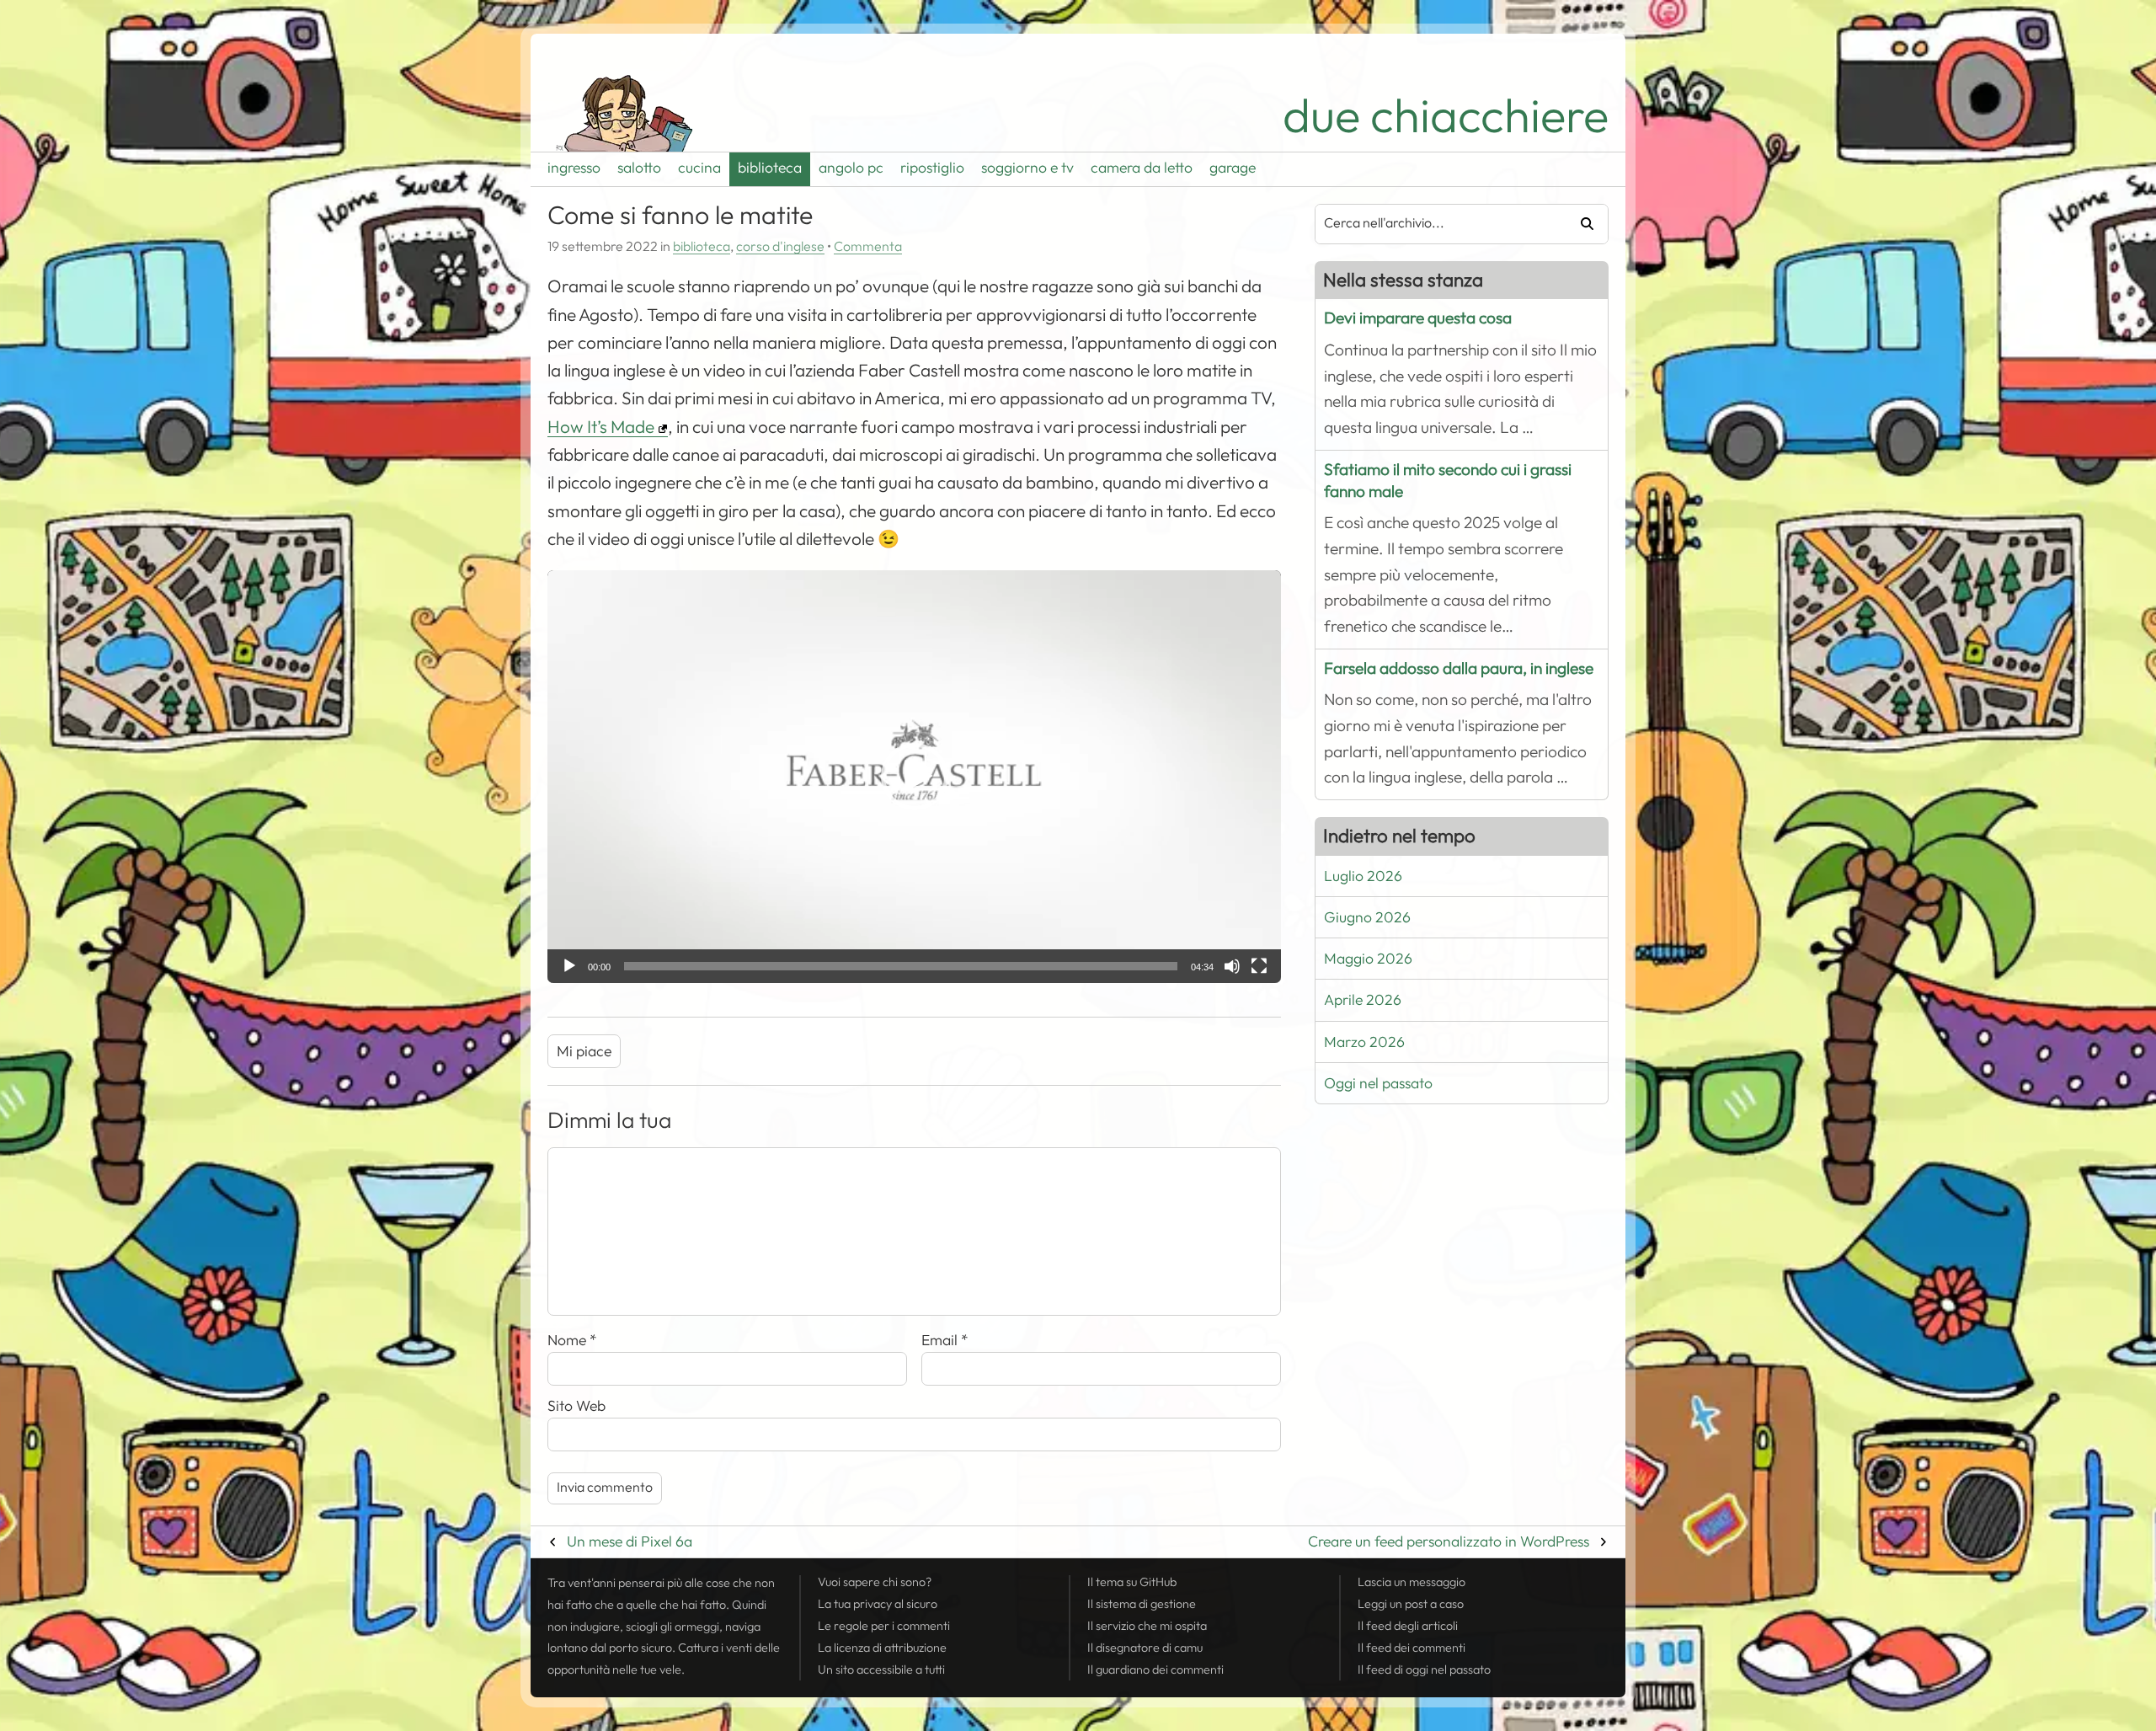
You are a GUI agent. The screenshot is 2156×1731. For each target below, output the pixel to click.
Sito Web (576, 1406)
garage (1233, 168)
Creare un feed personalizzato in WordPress (1449, 1541)
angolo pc (851, 168)
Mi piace (584, 1051)
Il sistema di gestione (1142, 1604)
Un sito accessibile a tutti (881, 1670)
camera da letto (1142, 168)
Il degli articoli (1408, 1626)
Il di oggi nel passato (1424, 1670)
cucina (699, 168)
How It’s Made (601, 427)
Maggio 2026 (1368, 959)
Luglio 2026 (1363, 876)
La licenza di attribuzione (882, 1648)
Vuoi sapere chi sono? (875, 1582)
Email (945, 1340)
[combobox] (1434, 224)
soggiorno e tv (1027, 168)
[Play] (569, 966)
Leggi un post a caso (1411, 1604)
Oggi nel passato (1378, 1083)
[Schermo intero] (1259, 966)
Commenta (868, 247)
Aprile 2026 (1363, 1000)
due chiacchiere (1446, 116)
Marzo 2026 (1364, 1042)
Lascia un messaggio (1412, 1582)
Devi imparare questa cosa (1418, 318)
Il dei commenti (1412, 1648)
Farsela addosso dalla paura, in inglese (1459, 668)
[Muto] (1232, 966)
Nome (572, 1340)
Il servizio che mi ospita (1147, 1626)
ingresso (574, 168)
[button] (915, 777)
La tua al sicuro (878, 1604)
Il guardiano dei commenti (1155, 1670)
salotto (639, 168)
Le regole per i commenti (884, 1626)
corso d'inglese (780, 247)
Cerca (1581, 224)
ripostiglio (932, 168)
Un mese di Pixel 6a (630, 1541)
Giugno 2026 (1367, 917)
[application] (914, 777)
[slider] (901, 966)
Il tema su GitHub (1132, 1582)
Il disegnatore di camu (1145, 1648)
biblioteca (770, 168)
